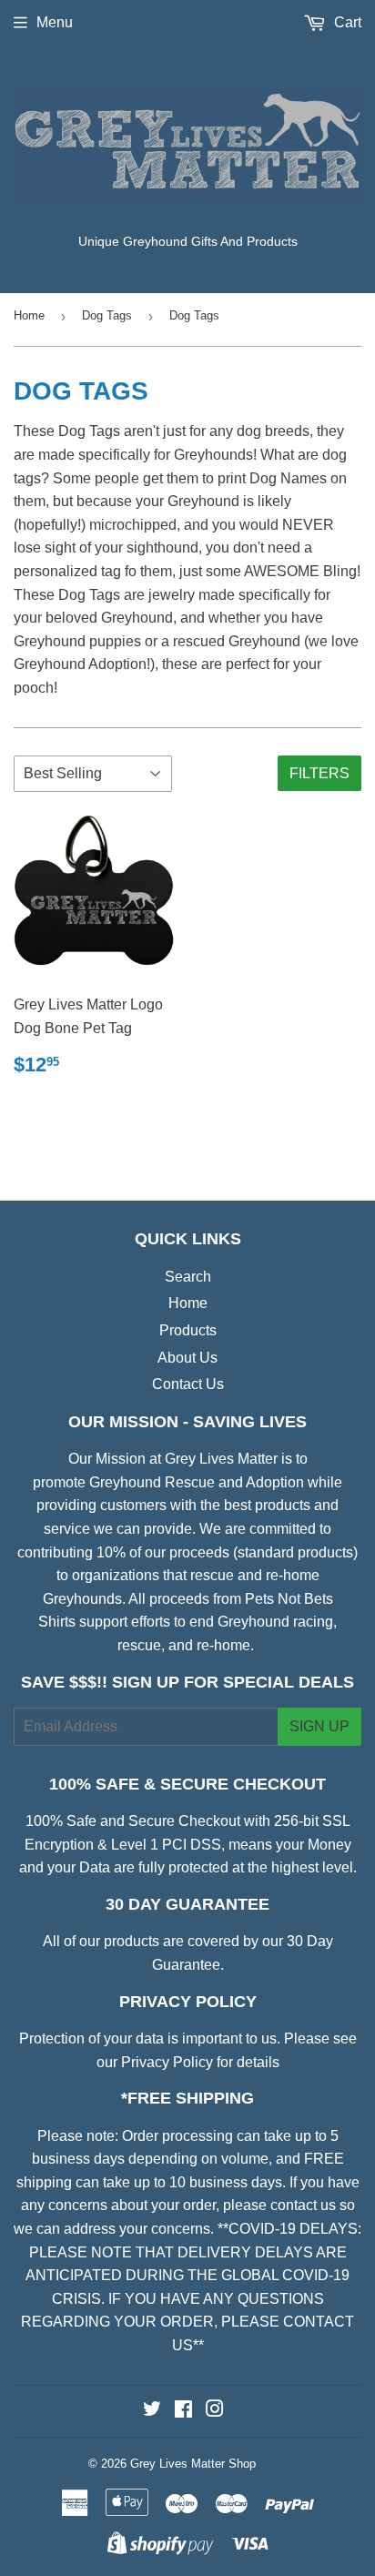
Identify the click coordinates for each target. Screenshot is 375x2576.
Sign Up (319, 1726)
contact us (303, 2205)
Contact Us (188, 1384)
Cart (346, 22)
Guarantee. (188, 1965)
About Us (187, 1358)
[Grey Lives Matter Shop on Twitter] (152, 2411)
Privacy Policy (167, 2062)
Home (29, 315)
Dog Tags (107, 315)
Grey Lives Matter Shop (193, 2464)
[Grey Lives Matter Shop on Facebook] (183, 2411)
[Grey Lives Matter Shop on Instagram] (215, 2411)
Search (188, 1277)
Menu (55, 22)
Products (188, 1330)
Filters (319, 773)
